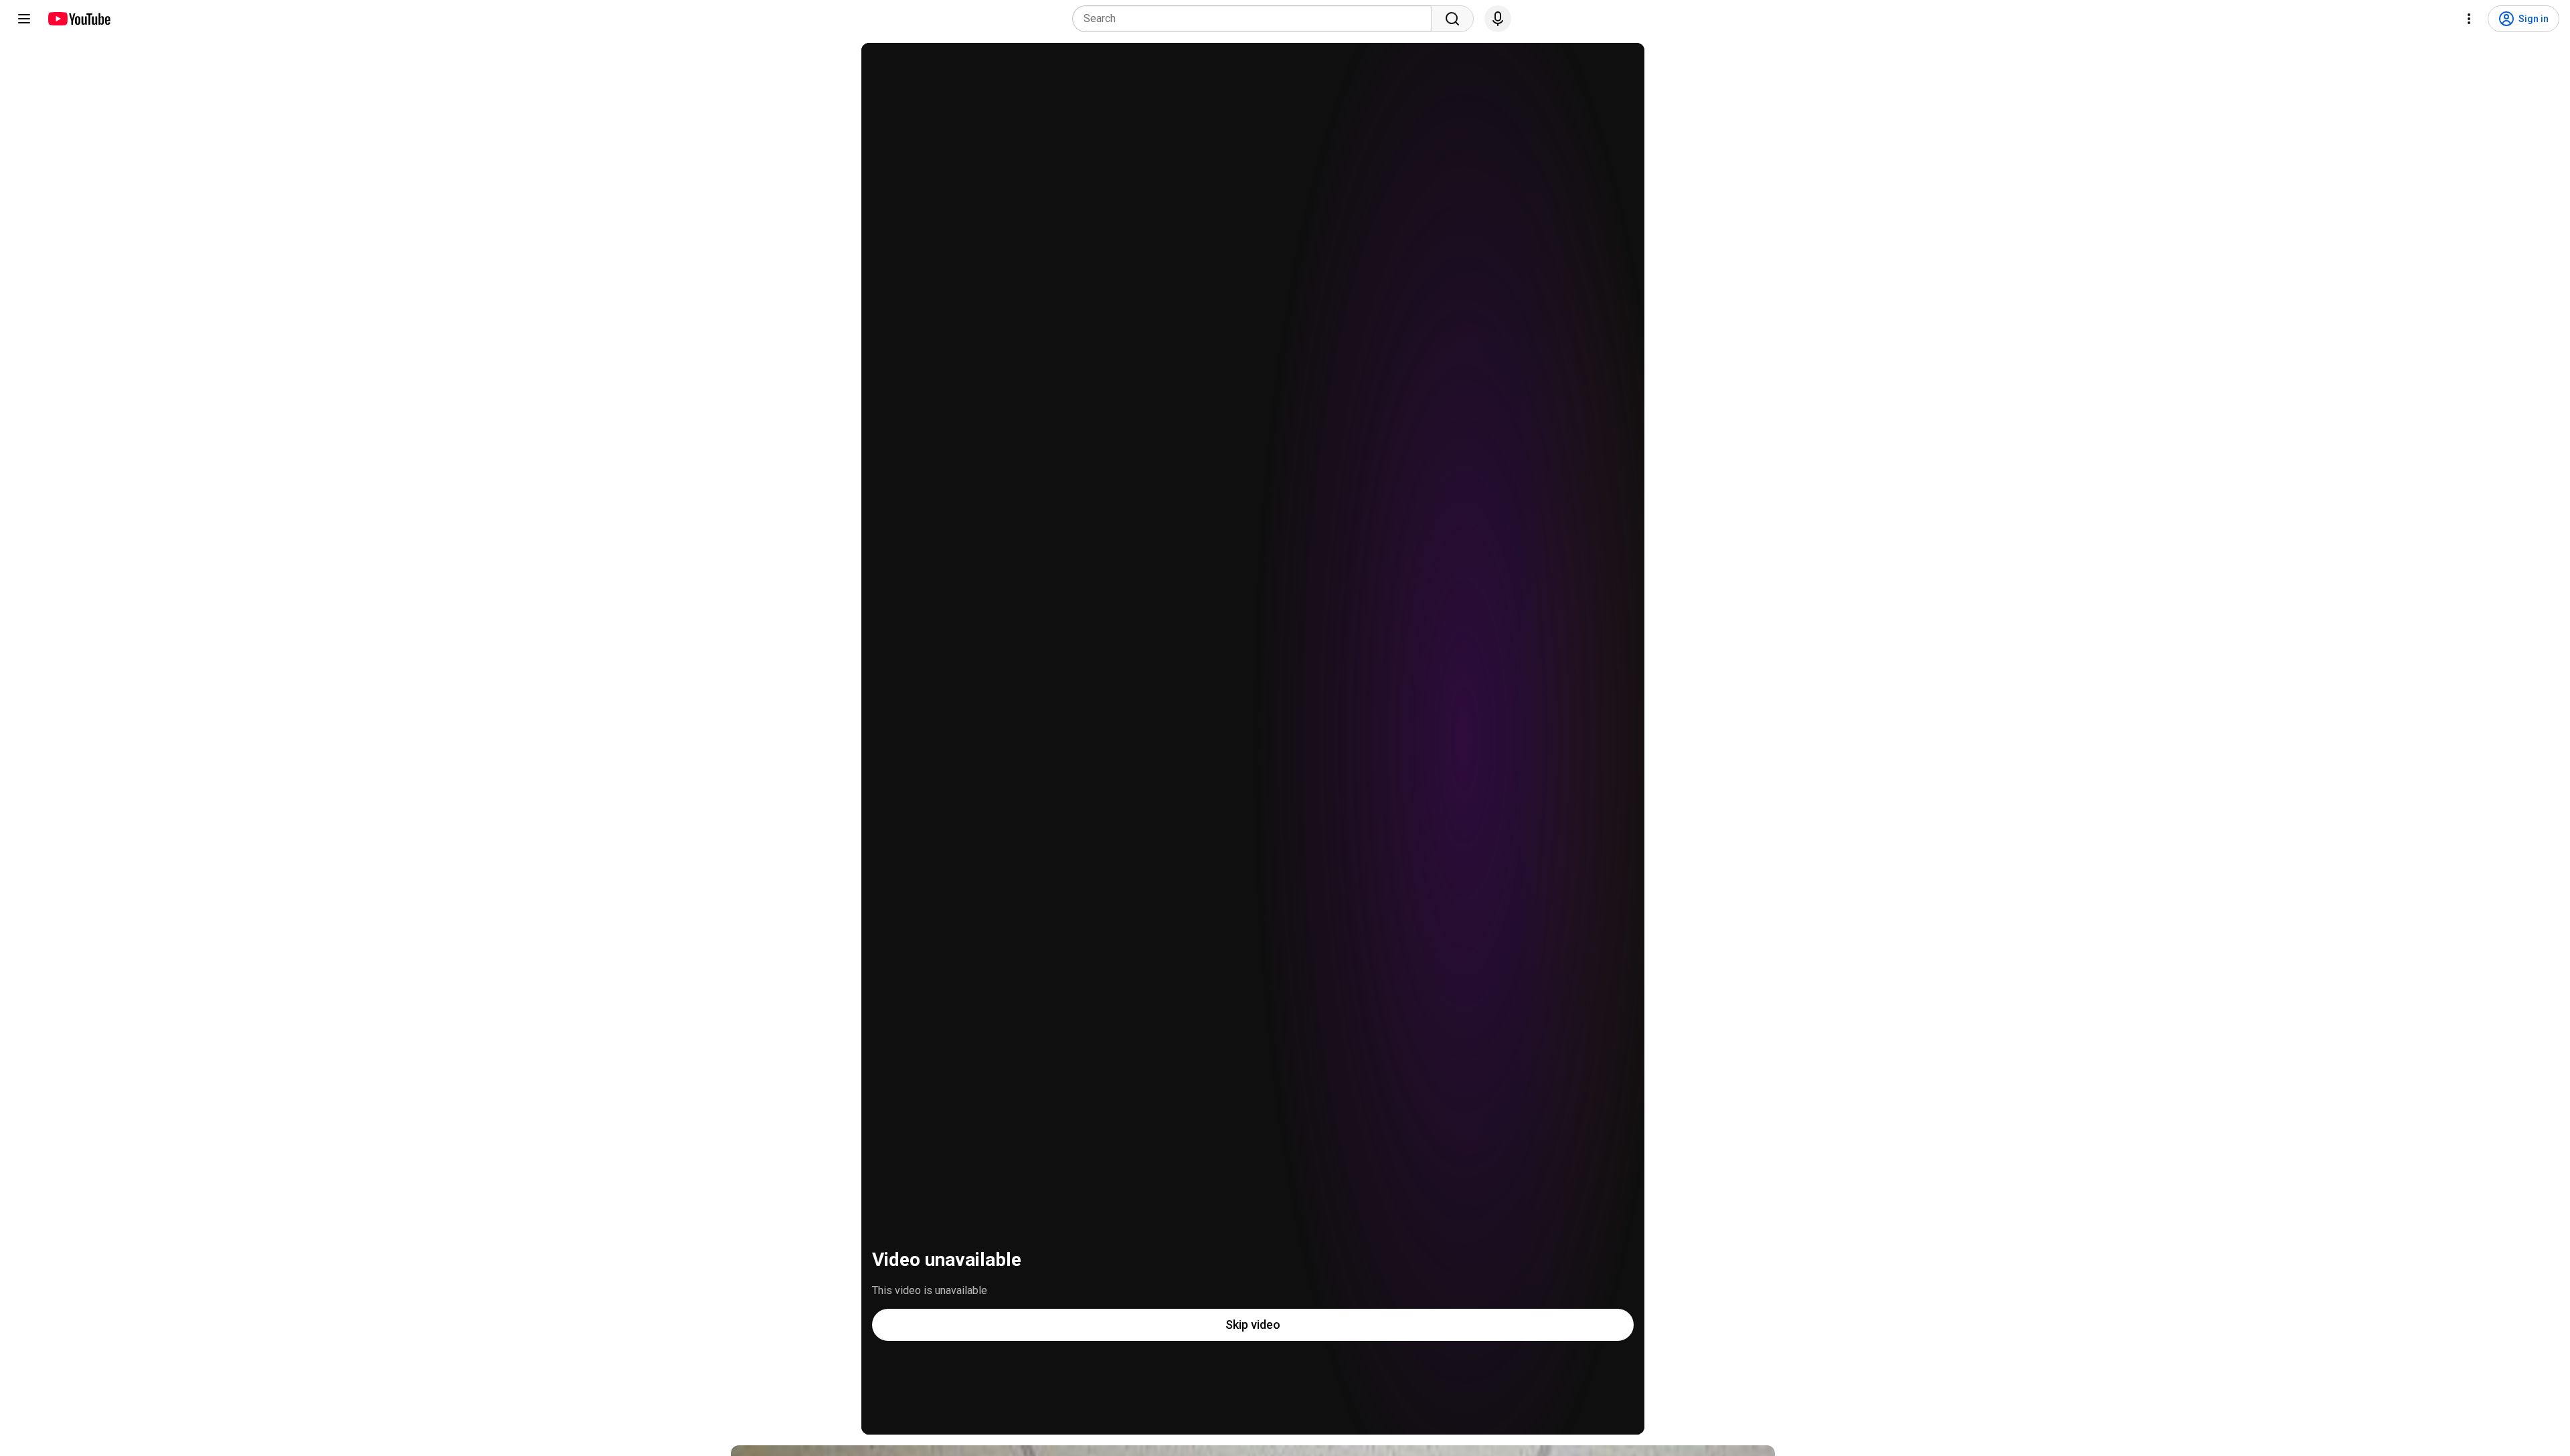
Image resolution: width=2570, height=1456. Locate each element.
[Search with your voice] (1498, 19)
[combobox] (1256, 19)
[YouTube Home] (79, 19)
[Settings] (2469, 19)
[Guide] (24, 19)
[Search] (1452, 19)
